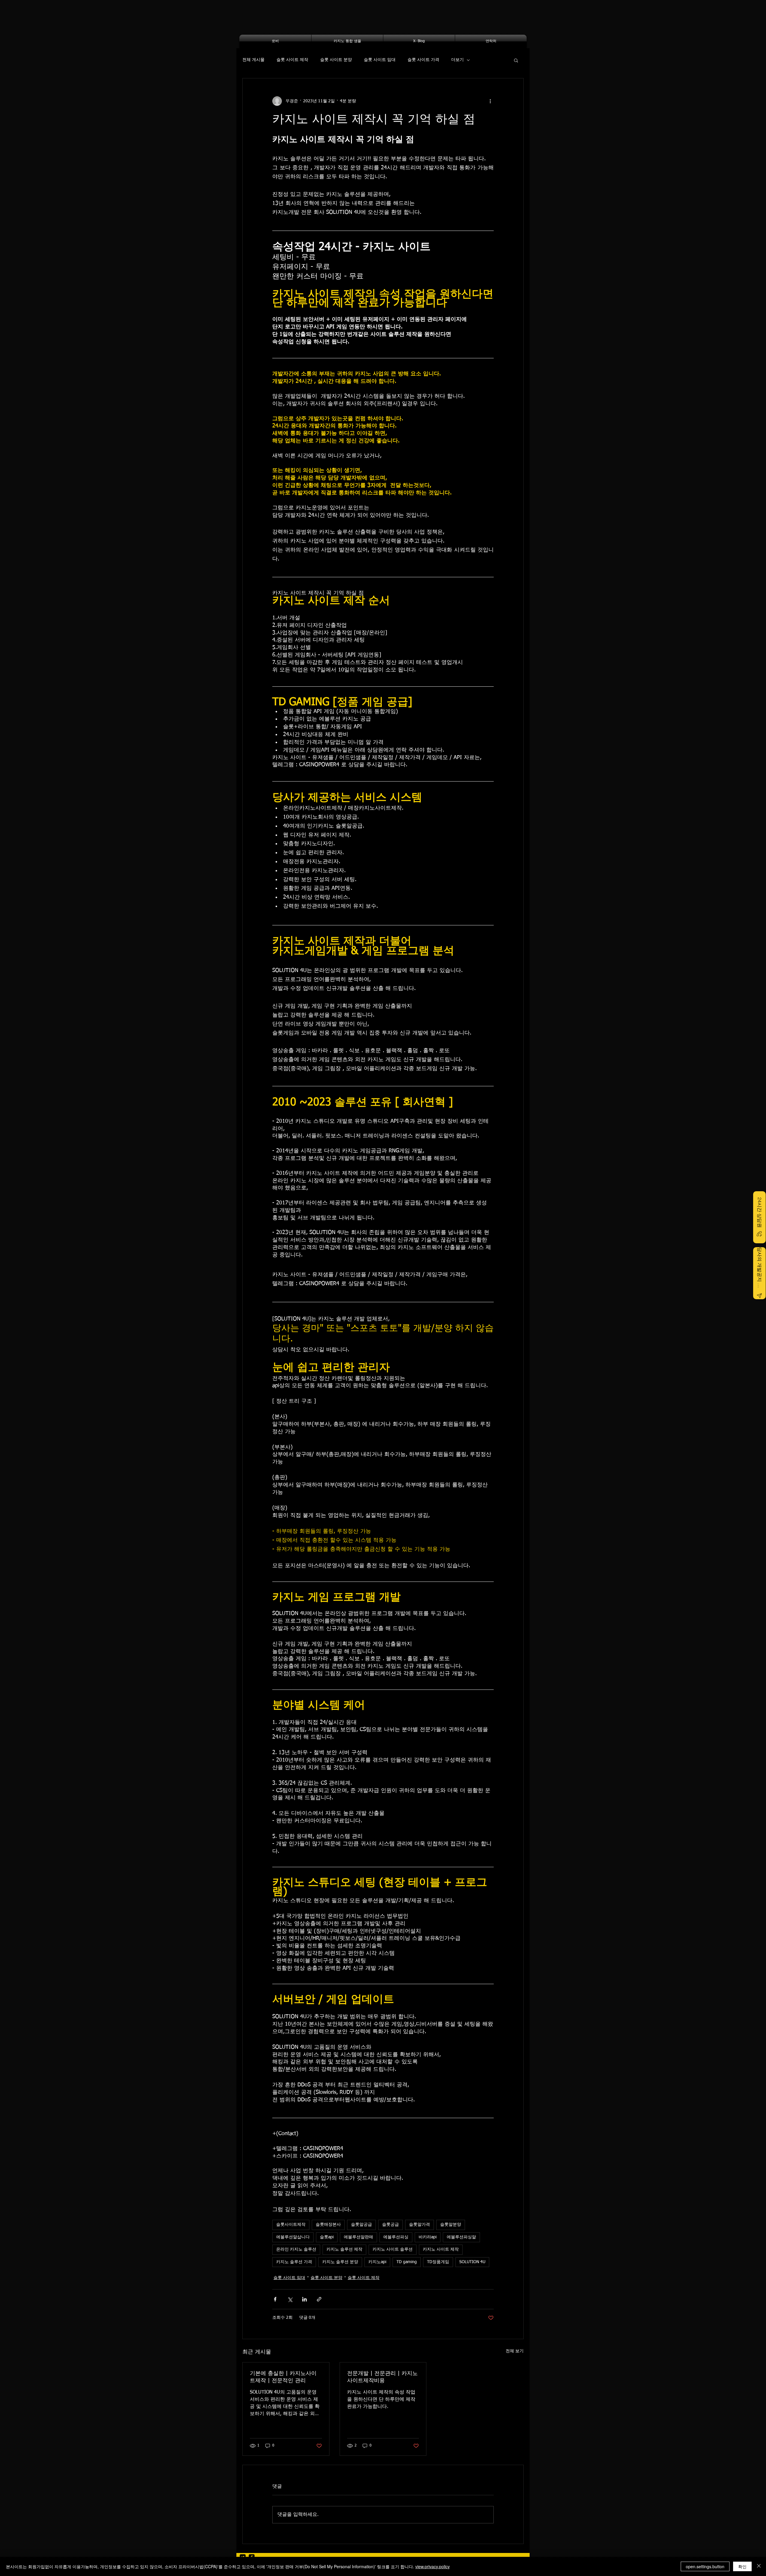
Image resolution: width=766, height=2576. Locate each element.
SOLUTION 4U (472, 2262)
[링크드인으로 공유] (304, 2299)
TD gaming (407, 2262)
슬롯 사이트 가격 (423, 60)
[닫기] (759, 2566)
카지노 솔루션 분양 (340, 2262)
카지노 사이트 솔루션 (393, 2249)
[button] (516, 60)
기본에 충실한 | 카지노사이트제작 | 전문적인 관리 (283, 2377)
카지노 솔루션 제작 (344, 2249)
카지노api (377, 2262)
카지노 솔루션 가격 (294, 2262)
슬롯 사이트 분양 (336, 60)
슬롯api (327, 2237)
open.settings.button (705, 2566)
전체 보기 (515, 2351)
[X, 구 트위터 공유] (290, 2299)
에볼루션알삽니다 (293, 2237)
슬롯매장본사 (328, 2225)
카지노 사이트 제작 (441, 2249)
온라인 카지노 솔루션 (296, 2249)
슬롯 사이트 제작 (292, 60)
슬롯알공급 (361, 2225)
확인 (742, 2566)
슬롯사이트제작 (291, 2225)
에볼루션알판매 (358, 2237)
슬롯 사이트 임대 (380, 60)
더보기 (458, 60)
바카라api (428, 2237)
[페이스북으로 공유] (275, 2299)
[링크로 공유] (319, 2299)
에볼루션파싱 (396, 2237)
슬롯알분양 (451, 2225)
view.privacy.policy (433, 2566)
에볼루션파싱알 (461, 2237)
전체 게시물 (253, 60)
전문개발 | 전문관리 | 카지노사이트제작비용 (382, 2377)
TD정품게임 (438, 2262)
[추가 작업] (490, 101)
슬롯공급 (390, 2225)
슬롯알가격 (420, 2225)
